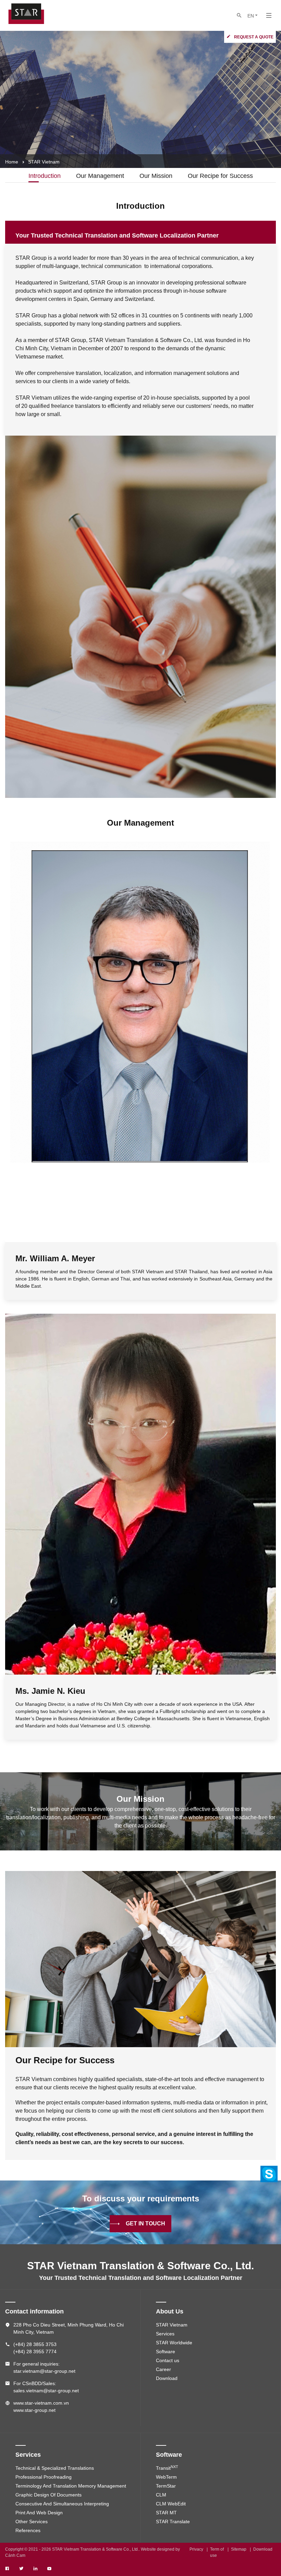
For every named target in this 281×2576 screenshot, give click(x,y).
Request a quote (254, 37)
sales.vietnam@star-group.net (46, 2391)
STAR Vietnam (172, 2325)
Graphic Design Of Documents (48, 2495)
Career (163, 2369)
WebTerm (166, 2477)
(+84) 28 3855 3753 (35, 2344)
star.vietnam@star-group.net (44, 2371)
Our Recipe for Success (220, 176)
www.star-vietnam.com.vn (41, 2403)
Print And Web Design (39, 2513)
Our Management (100, 176)
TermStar (166, 2486)
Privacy (196, 2549)
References (28, 2530)
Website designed (158, 2549)
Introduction (45, 176)
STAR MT (166, 2513)
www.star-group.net (34, 2410)
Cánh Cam (15, 2555)
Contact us (168, 2360)
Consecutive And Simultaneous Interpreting (62, 2504)
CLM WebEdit (171, 2504)
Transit (167, 2468)
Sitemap (239, 2549)
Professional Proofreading (44, 2477)
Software (166, 2352)
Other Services (32, 2522)
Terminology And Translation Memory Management (71, 2486)
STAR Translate (173, 2522)
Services (165, 2334)
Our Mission (156, 176)
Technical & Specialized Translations (55, 2468)
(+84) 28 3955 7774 (35, 2352)
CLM (161, 2495)
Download (167, 2378)
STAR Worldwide (174, 2343)
